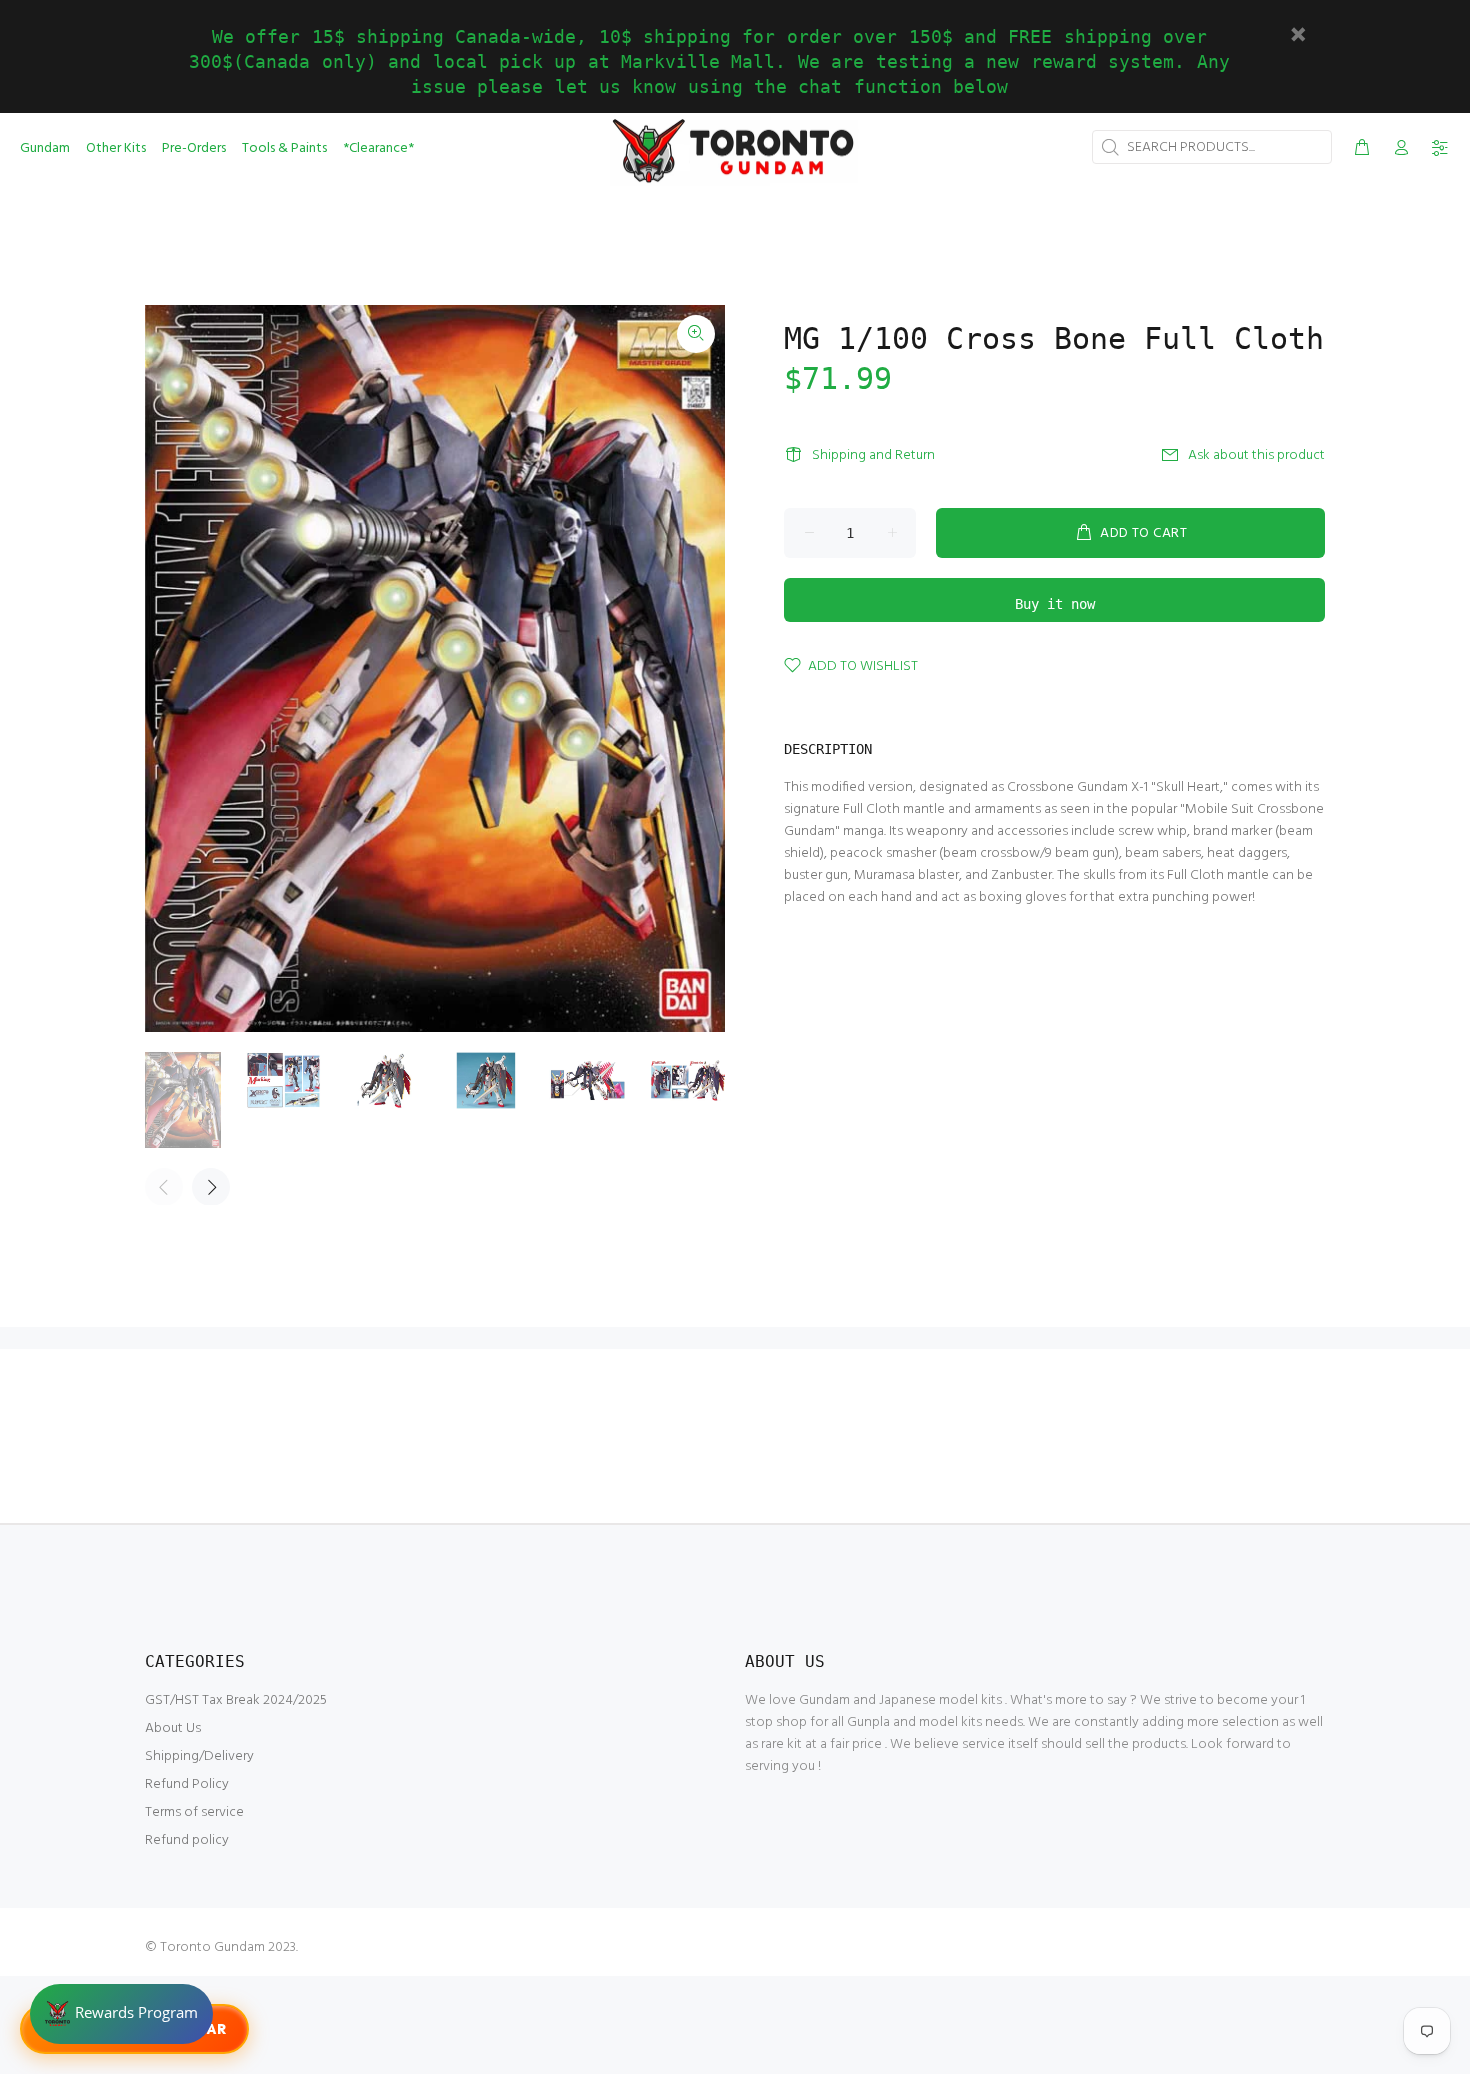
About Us (173, 1728)
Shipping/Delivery (199, 1756)
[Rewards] (121, 2014)
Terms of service (194, 1812)
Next (211, 1187)
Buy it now (1055, 604)
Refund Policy (187, 1784)
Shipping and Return (873, 455)
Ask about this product (1256, 455)
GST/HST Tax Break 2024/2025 (236, 1700)
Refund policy (187, 1840)
